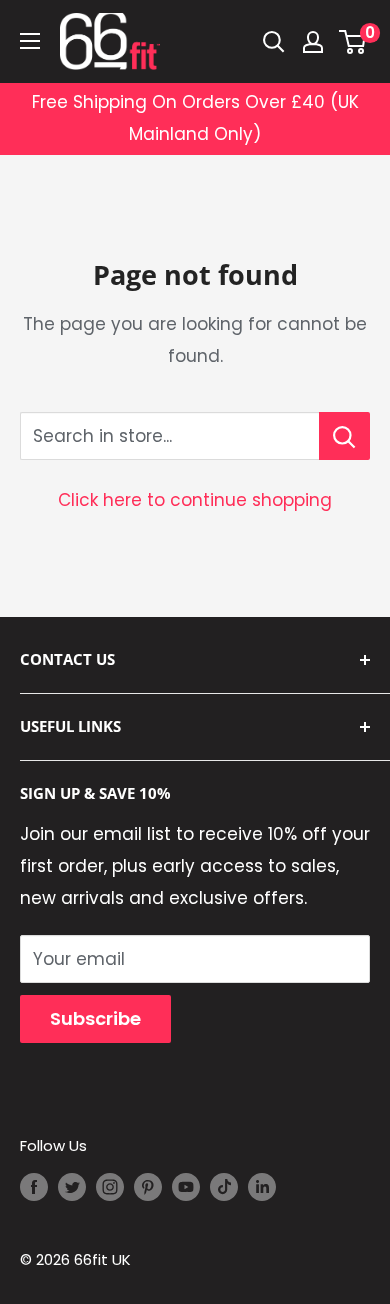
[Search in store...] (344, 436)
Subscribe (95, 1018)
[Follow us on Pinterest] (148, 1186)
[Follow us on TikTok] (224, 1186)
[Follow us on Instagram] (110, 1186)
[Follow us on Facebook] (34, 1186)
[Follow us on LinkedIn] (262, 1186)
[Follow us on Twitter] (72, 1186)
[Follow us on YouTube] (186, 1186)
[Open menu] (30, 41)
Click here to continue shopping (195, 500)
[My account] (313, 42)
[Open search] (274, 42)
